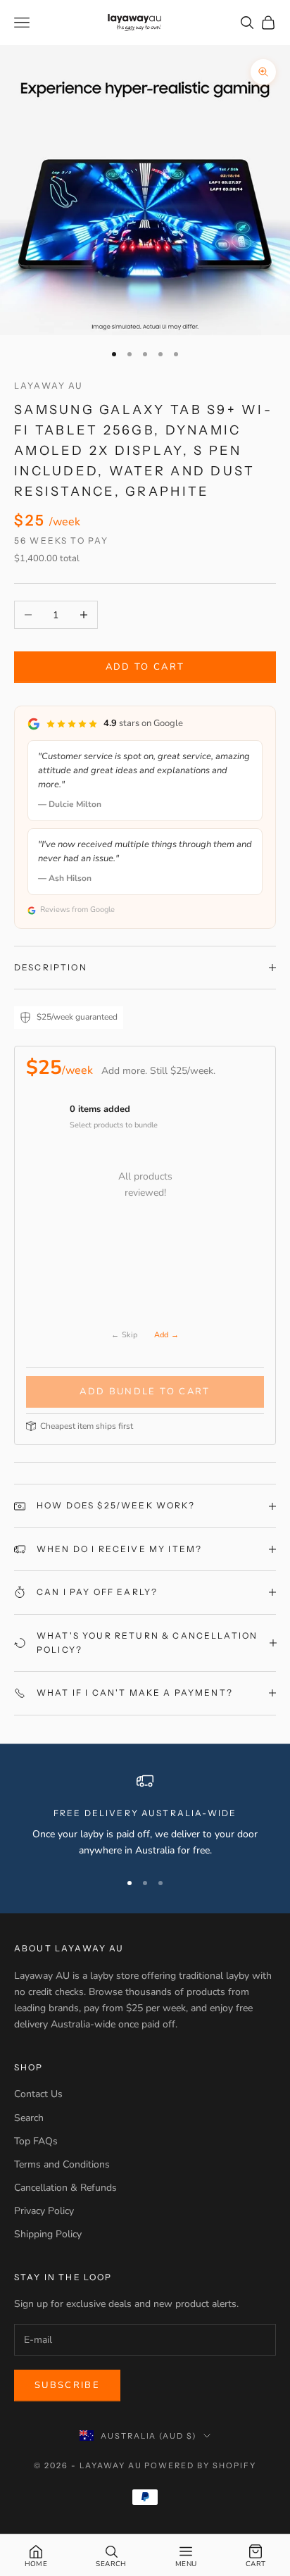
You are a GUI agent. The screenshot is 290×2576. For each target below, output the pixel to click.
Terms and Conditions (62, 2164)
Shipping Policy (48, 2234)
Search (29, 2118)
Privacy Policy (44, 2211)
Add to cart (145, 667)
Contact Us (38, 2094)
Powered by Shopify (200, 2465)
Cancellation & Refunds (65, 2188)
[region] (145, 1816)
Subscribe (67, 2385)
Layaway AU (49, 386)
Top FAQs (36, 2141)
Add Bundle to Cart (145, 1392)
